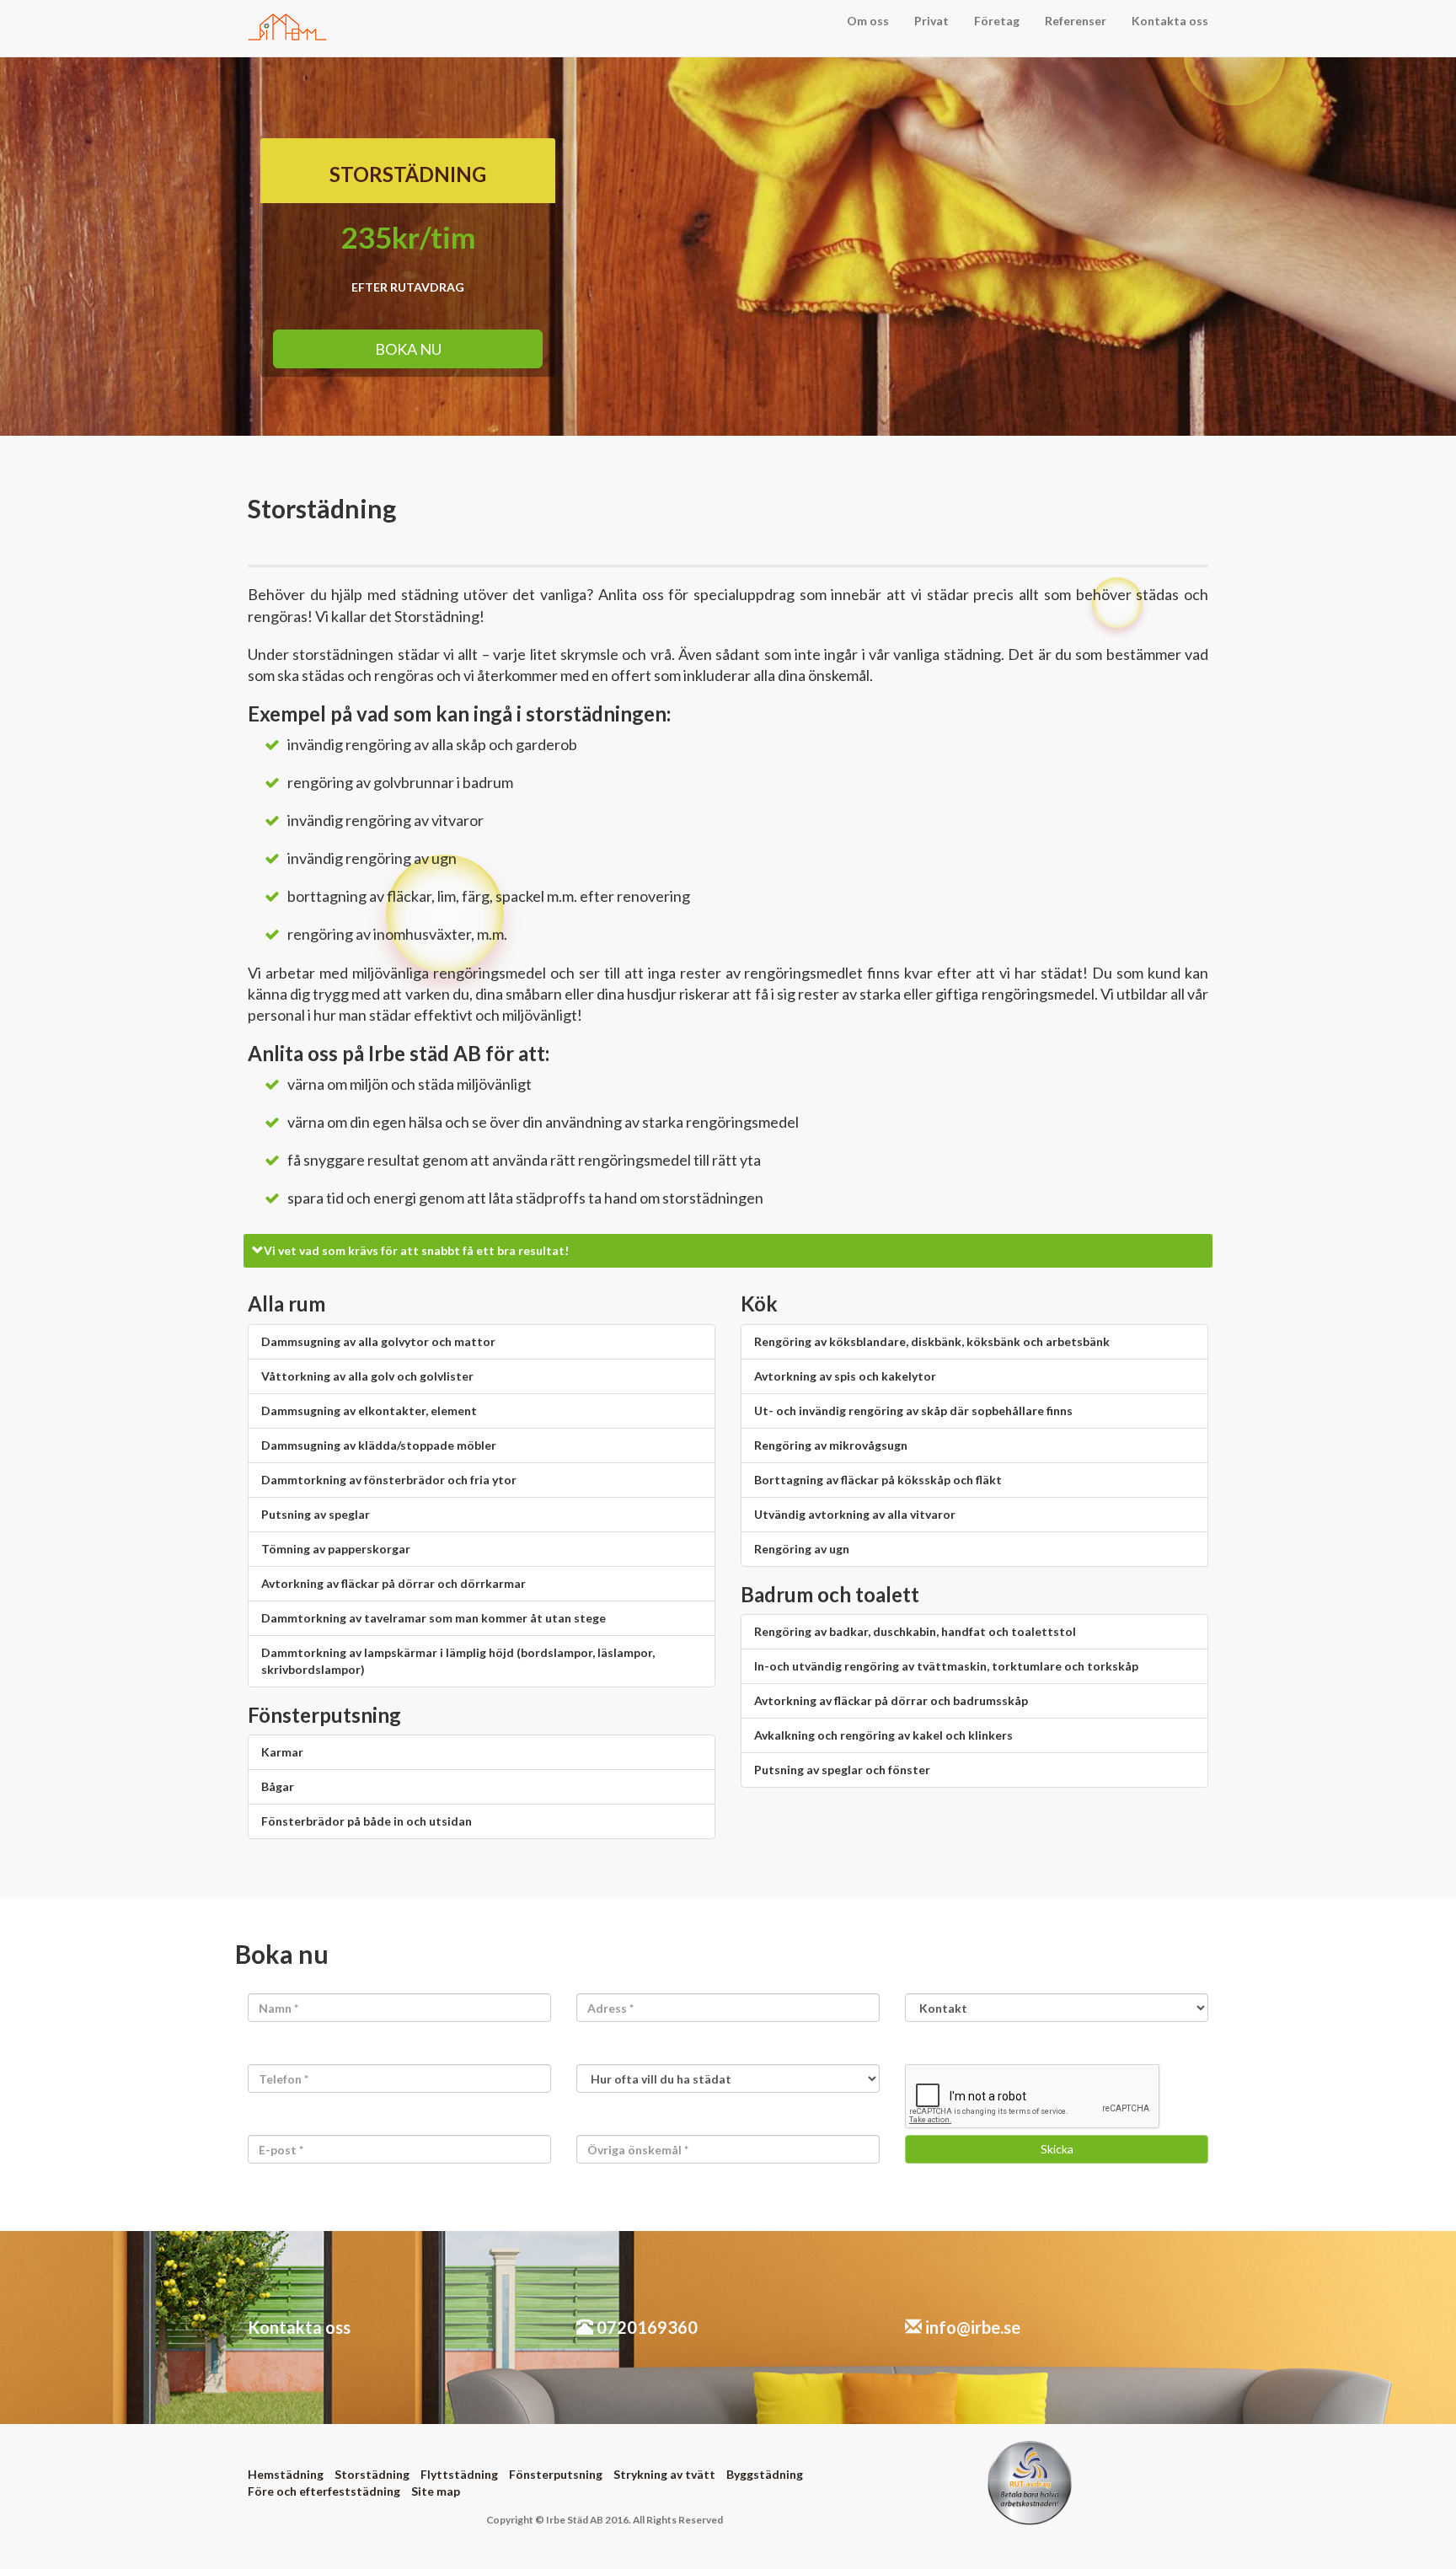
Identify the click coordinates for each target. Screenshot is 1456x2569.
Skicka (1057, 2149)
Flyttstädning (459, 2474)
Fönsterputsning (556, 2474)
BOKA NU (408, 349)
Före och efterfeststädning (324, 2491)
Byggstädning (765, 2474)
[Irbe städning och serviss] (288, 21)
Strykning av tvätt (664, 2474)
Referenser (1076, 21)
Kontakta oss (1170, 21)
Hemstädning (286, 2474)
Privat (931, 21)
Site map (436, 2491)
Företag (997, 21)
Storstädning (372, 2474)
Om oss (868, 21)
